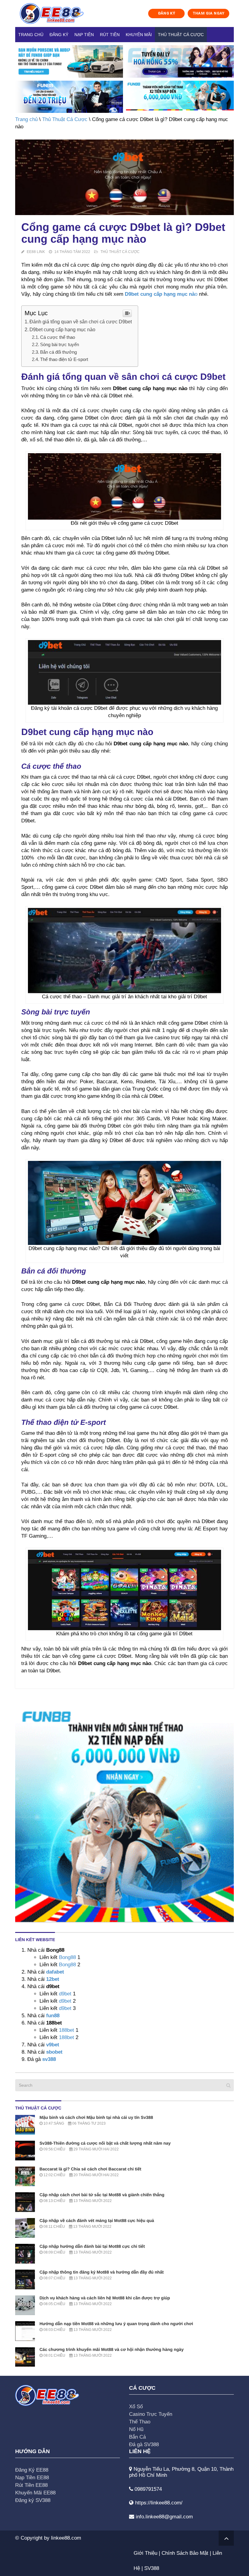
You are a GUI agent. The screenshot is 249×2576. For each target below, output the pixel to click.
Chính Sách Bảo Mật (185, 2553)
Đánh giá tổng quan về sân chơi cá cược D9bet (81, 322)
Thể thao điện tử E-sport (64, 359)
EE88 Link (36, 252)
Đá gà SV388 (144, 2445)
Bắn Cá (137, 2437)
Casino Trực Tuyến (151, 2414)
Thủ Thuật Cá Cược (181, 35)
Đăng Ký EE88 (32, 2470)
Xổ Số (136, 2407)
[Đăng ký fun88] (124, 1813)
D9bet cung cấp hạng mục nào (62, 329)
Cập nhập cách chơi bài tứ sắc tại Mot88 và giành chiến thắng (102, 2195)
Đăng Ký (59, 35)
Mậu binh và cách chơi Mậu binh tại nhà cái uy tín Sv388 (96, 2117)
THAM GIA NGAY (209, 13)
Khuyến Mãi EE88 (35, 2493)
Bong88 (67, 1957)
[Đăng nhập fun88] (180, 97)
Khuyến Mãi (139, 35)
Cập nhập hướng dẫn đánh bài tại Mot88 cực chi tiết (92, 2246)
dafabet (55, 1972)
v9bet (52, 2045)
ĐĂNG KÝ (167, 13)
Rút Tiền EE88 (31, 2485)
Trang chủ (31, 35)
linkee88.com (66, 2538)
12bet (53, 1979)
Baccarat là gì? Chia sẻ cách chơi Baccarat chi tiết (90, 2169)
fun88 (53, 2016)
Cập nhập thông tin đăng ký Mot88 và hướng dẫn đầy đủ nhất (102, 2272)
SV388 (152, 2568)
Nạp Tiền (84, 35)
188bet (67, 2030)
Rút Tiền (110, 35)
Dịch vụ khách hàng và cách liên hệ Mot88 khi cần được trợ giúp (105, 2298)
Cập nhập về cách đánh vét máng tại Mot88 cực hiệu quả (97, 2220)
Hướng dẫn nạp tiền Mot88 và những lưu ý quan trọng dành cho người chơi (116, 2324)
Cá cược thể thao (58, 337)
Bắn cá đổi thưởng (58, 352)
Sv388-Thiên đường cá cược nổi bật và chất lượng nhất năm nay (105, 2143)
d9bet (65, 1994)
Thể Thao (140, 2422)
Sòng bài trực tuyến (60, 344)
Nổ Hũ (136, 2429)
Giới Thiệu (145, 2553)
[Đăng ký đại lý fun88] (69, 61)
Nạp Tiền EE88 (32, 2478)
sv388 (49, 2059)
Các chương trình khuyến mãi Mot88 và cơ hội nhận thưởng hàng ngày (112, 2349)
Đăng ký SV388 (33, 2500)
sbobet (54, 2052)
